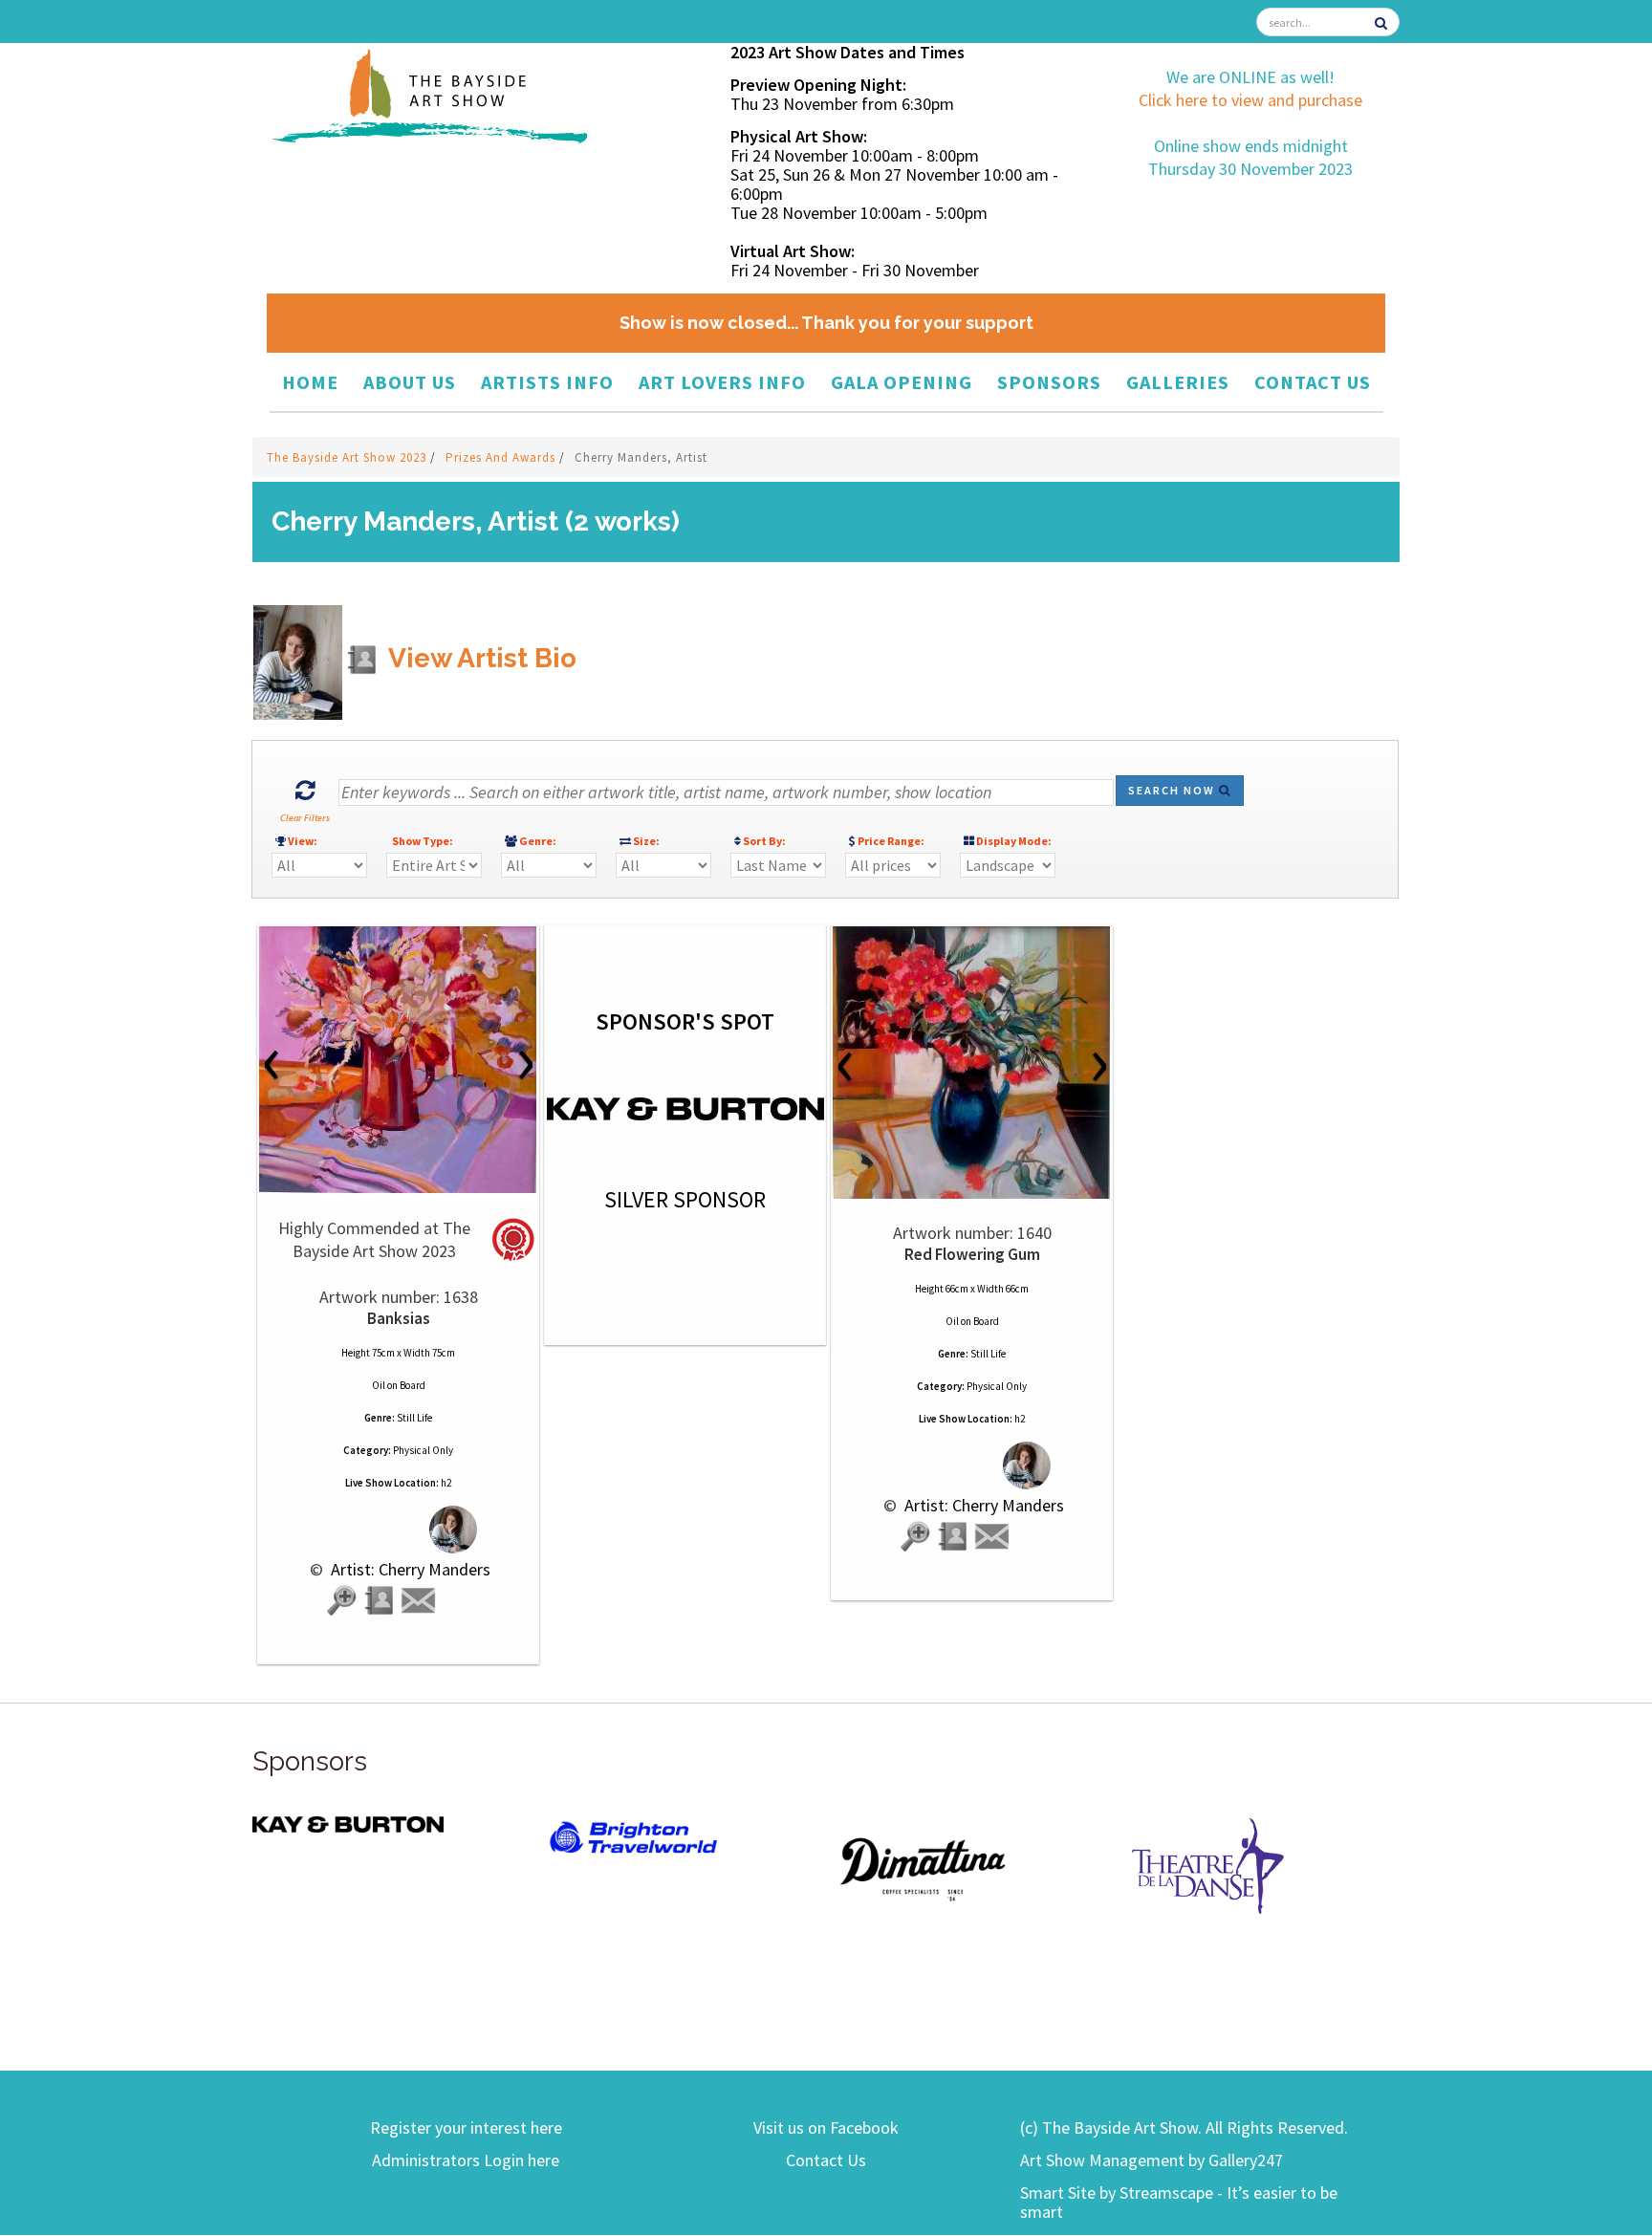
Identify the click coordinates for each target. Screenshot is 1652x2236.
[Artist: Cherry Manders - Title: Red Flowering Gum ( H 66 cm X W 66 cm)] (972, 1063)
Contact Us (1313, 382)
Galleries (1178, 382)
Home (310, 382)
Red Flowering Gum (972, 1254)
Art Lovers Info (722, 382)
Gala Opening (902, 382)
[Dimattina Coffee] (922, 1867)
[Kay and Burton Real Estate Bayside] (348, 1824)
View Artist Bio (479, 658)
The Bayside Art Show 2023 (348, 457)
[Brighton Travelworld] (635, 1838)
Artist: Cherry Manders (409, 1569)
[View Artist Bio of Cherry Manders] (380, 1601)
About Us (410, 382)
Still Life (414, 1418)
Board (413, 1385)
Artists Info (547, 382)
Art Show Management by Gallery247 (1152, 2160)
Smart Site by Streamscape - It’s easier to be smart (1179, 2202)
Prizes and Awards (502, 457)
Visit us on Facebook (826, 2127)
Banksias (399, 1318)
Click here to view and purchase (1250, 100)
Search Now (1174, 790)
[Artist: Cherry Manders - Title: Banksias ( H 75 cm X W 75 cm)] (398, 1060)
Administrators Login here (466, 2160)
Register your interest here (466, 2127)
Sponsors (1049, 382)
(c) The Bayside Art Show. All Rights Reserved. (1184, 2127)
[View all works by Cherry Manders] (398, 1529)
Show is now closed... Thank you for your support (826, 323)
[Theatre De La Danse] (1208, 1864)
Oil (379, 1385)
